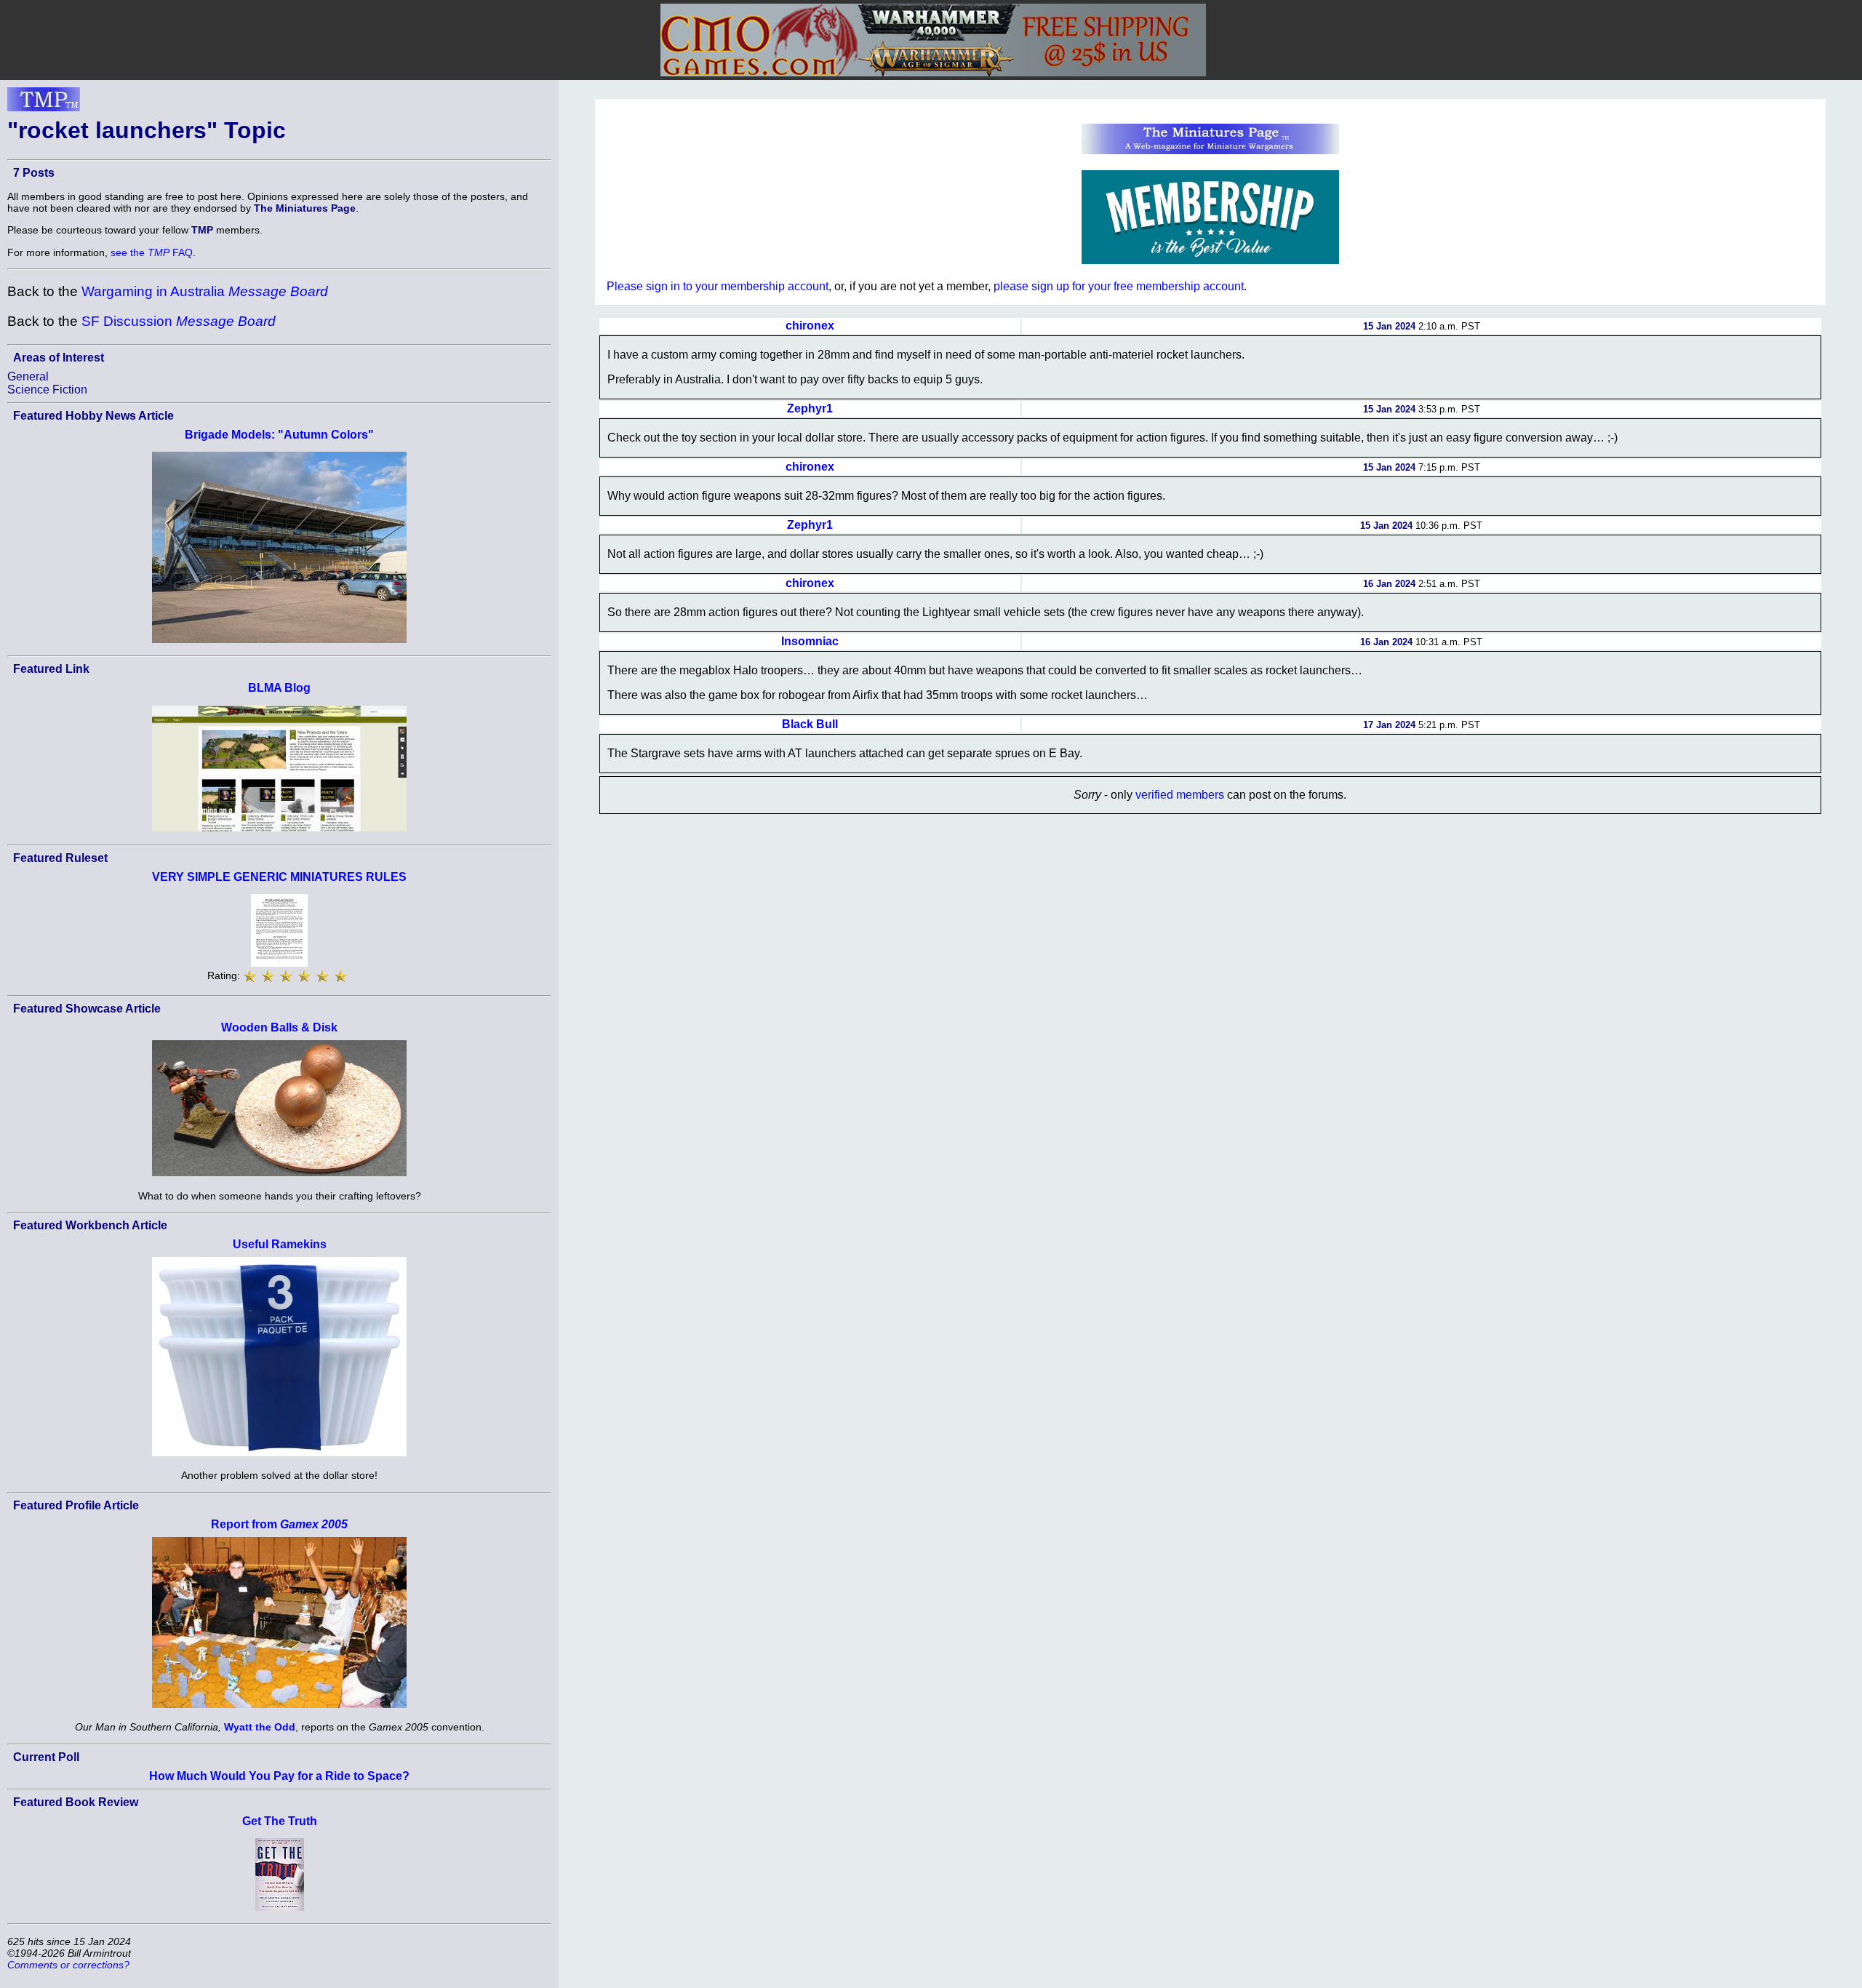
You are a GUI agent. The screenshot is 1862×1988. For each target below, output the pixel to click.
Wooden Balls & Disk (279, 1027)
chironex (810, 326)
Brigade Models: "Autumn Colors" (279, 435)
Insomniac (810, 641)
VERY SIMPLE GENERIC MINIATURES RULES (279, 877)
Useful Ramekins (280, 1244)
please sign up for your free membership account (1119, 286)
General (28, 376)
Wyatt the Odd (260, 1727)
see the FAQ (152, 252)
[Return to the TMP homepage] (44, 103)
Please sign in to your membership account (718, 286)
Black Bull (810, 724)
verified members (1180, 795)
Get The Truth (280, 1821)
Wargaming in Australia (205, 291)
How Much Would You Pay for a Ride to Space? (279, 1776)
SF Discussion (179, 321)
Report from (279, 1524)
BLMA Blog (279, 688)
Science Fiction (47, 390)
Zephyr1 (810, 408)
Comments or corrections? (68, 1965)
